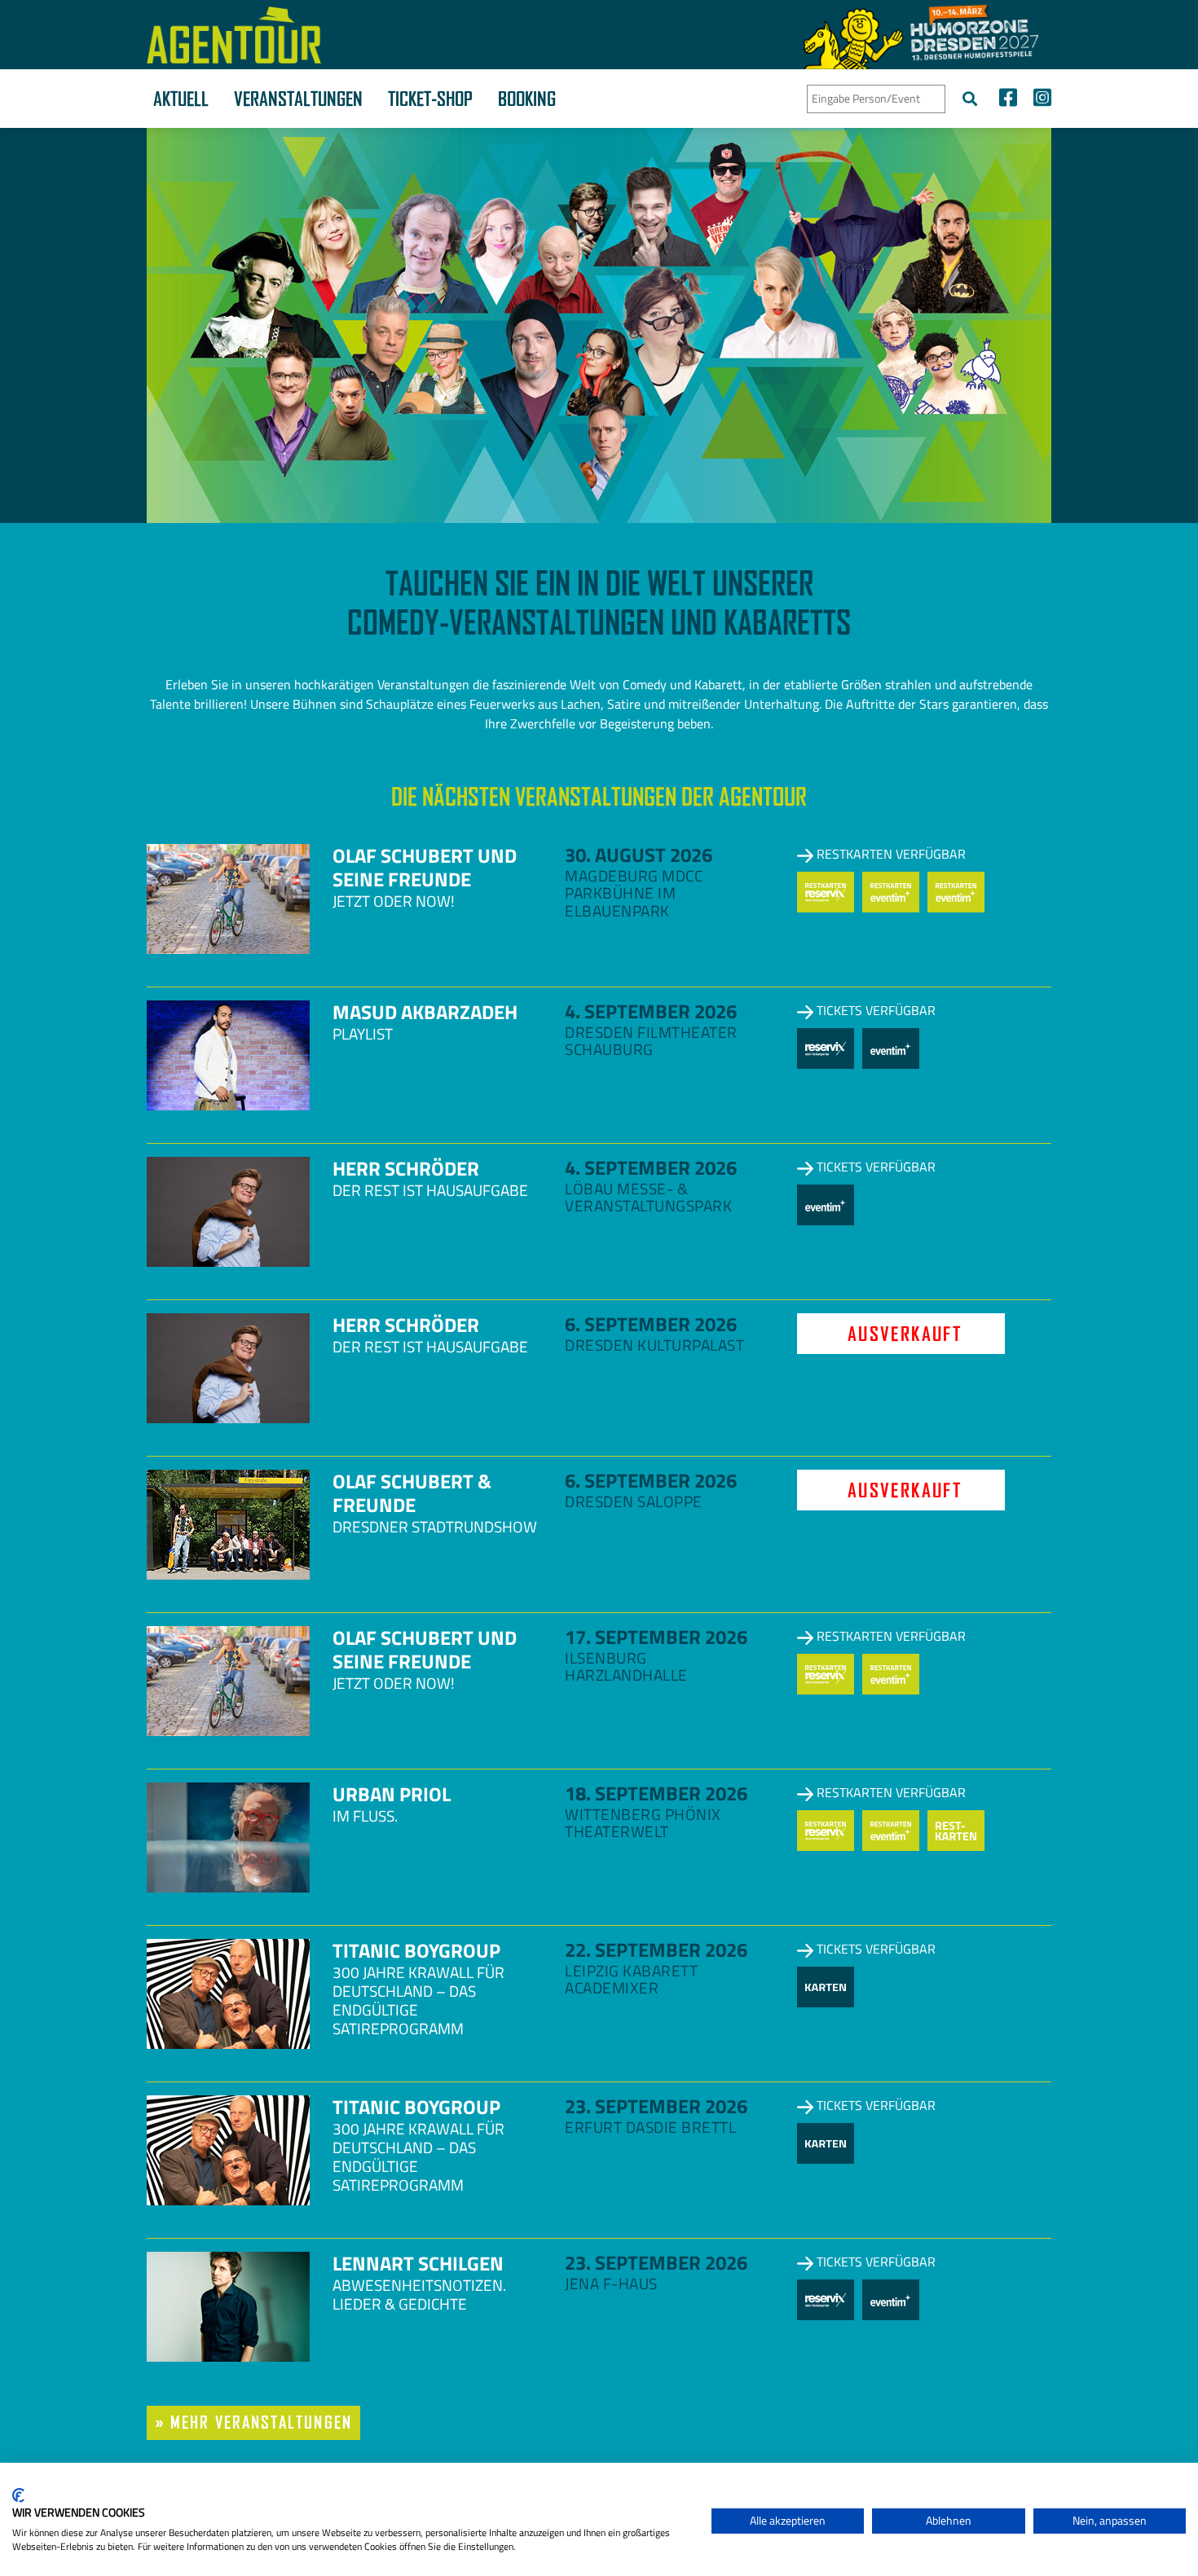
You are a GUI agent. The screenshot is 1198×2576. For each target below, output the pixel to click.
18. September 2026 (656, 1793)
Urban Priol (392, 1794)
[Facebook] (1008, 100)
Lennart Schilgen (418, 2263)
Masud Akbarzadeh (425, 1012)
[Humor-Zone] (921, 35)
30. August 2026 (639, 855)
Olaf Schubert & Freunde (412, 1493)
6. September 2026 (651, 1324)
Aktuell (181, 99)
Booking (527, 99)
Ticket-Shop (430, 99)
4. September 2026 (651, 1011)
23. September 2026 (656, 2106)
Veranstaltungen (298, 99)
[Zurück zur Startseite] (234, 35)
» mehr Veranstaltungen (253, 2422)
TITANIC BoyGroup (416, 1950)
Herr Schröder (406, 1168)
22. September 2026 (656, 1950)
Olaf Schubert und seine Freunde (425, 867)
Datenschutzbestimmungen (631, 2483)
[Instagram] (1038, 100)
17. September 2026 (656, 1637)
